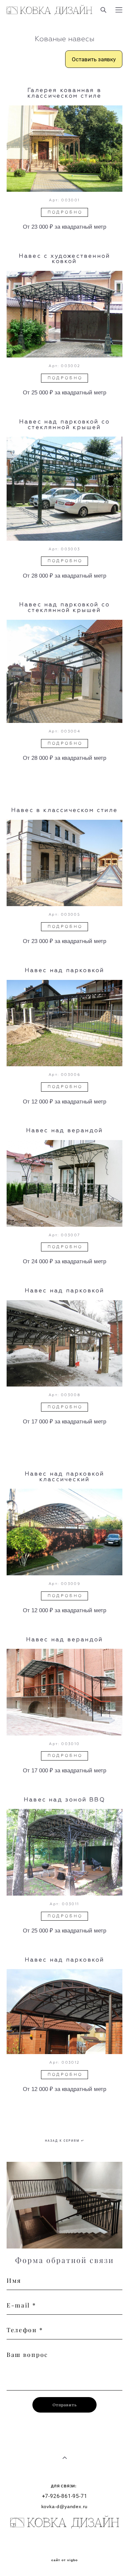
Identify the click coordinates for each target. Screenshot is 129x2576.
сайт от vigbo (64, 2560)
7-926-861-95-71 (65, 2496)
